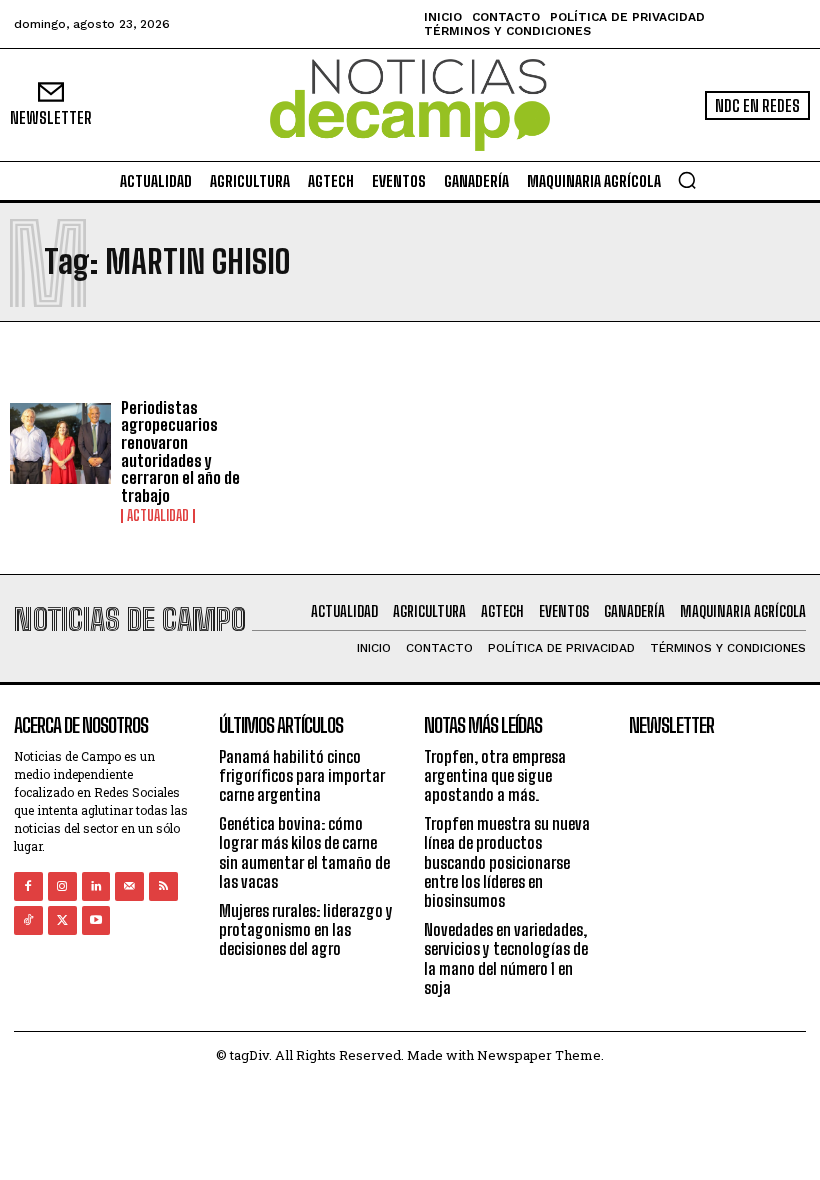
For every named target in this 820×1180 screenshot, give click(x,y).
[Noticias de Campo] (410, 105)
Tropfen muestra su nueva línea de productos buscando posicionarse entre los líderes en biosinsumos (507, 862)
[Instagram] (62, 886)
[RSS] (163, 886)
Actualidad (158, 516)
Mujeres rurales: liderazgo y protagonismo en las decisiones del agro (306, 929)
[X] (62, 920)
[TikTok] (28, 920)
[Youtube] (96, 920)
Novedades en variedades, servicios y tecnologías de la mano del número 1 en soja (506, 958)
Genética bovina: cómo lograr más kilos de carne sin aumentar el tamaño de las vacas (304, 852)
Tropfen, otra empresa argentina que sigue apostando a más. (495, 775)
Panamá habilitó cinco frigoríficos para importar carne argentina (302, 775)
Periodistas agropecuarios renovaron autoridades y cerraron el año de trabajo (180, 451)
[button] (687, 180)
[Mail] (129, 886)
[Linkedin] (96, 886)
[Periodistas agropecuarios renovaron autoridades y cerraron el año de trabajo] (60, 443)
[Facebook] (28, 886)
